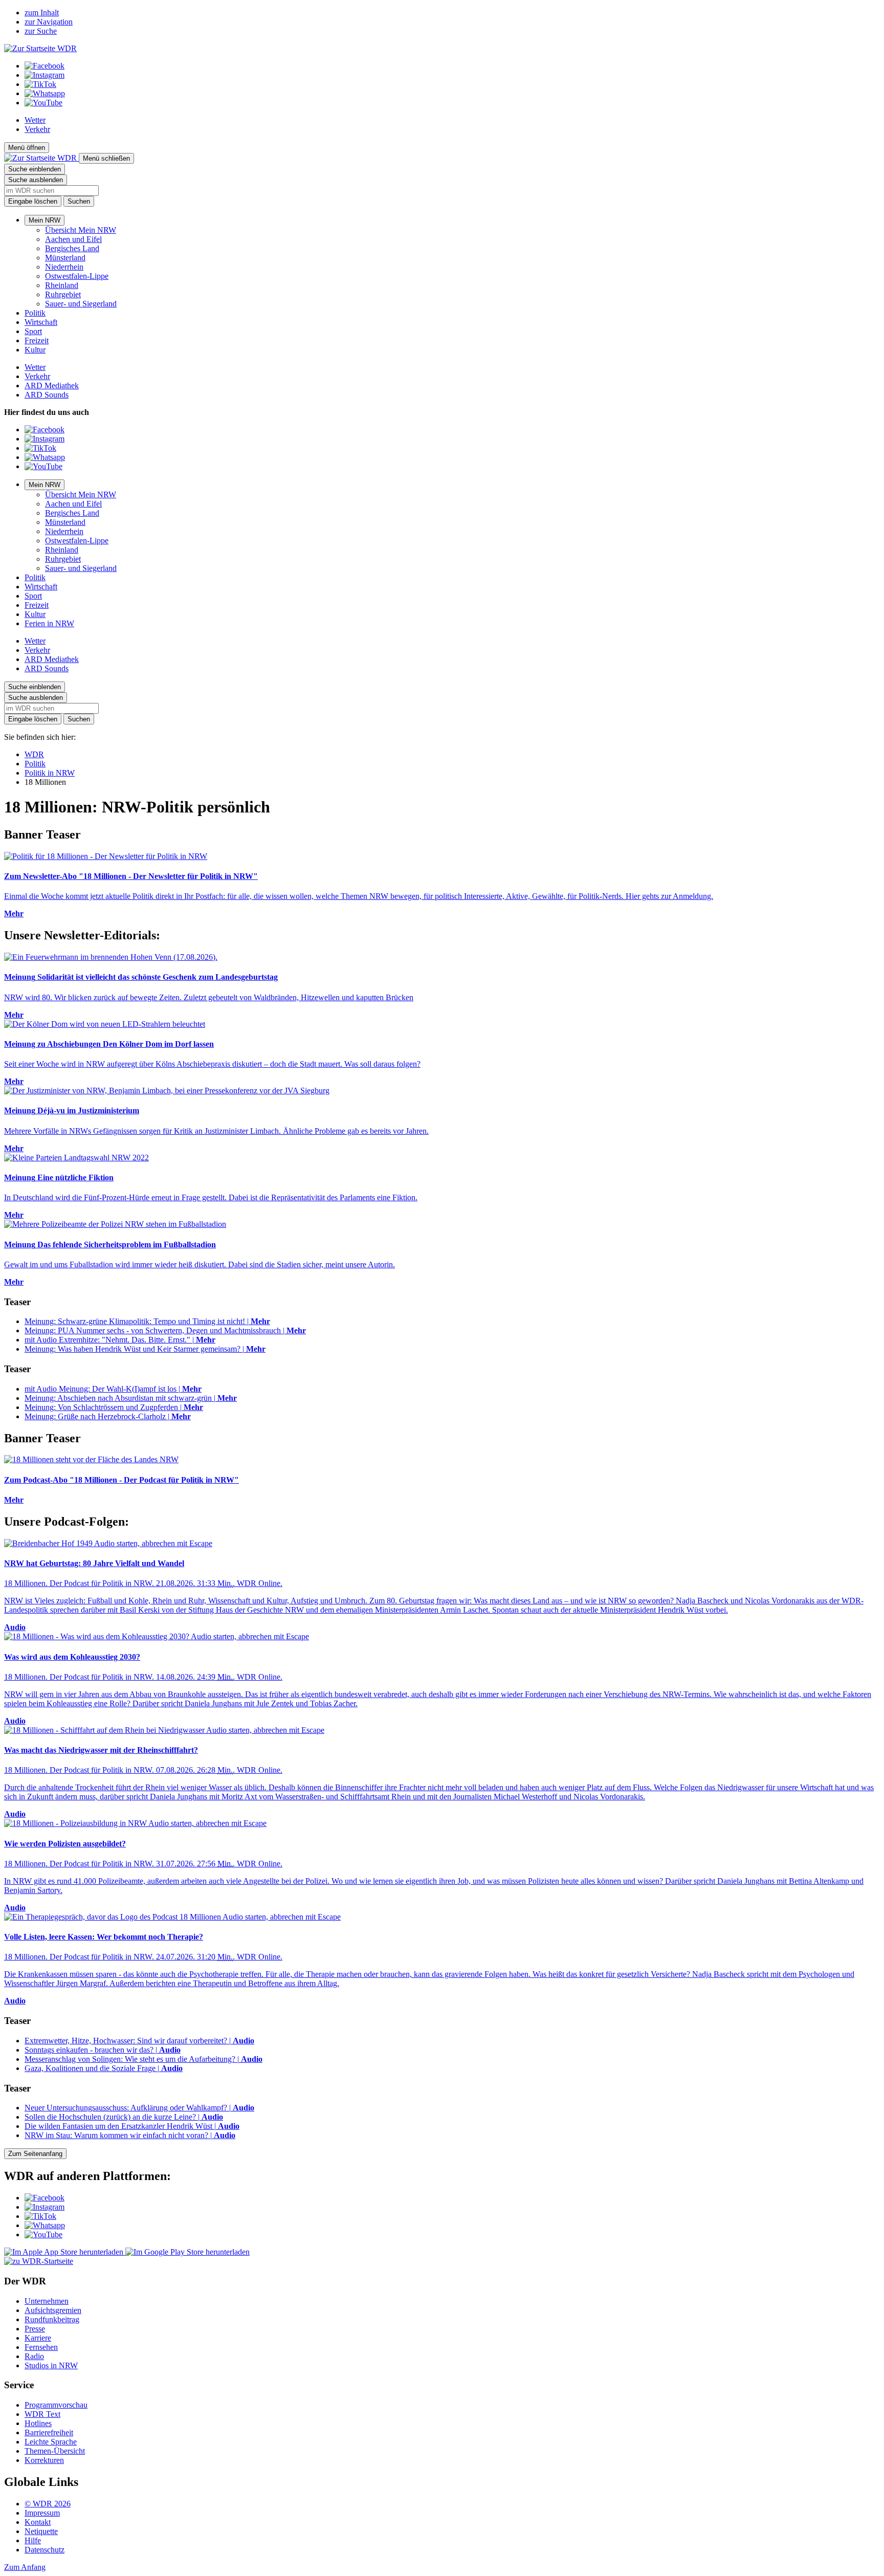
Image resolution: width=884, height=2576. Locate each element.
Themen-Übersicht (55, 2451)
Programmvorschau (56, 2405)
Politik (35, 313)
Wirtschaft (41, 322)
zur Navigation (49, 22)
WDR (34, 754)
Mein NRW (45, 220)
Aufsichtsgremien (53, 2310)
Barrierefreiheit (49, 2432)
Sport (33, 331)
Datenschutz (45, 2550)
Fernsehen (41, 2347)
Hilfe (33, 2540)
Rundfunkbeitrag (52, 2319)
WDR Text (42, 2414)
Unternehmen (47, 2301)
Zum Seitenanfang (35, 2154)
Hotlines (38, 2423)
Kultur (35, 350)
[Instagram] (45, 75)
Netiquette (41, 2531)
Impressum (42, 2513)
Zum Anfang (25, 2567)
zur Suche (41, 31)
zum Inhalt (42, 13)
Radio (34, 2356)
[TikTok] (40, 84)
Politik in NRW (50, 773)
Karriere (38, 2338)
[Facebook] (45, 66)
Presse (35, 2329)
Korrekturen (44, 2460)
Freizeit (37, 340)
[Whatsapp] (45, 93)
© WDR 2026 (48, 2504)
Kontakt (38, 2522)
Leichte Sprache (51, 2442)
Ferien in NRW (49, 623)
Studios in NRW (51, 2365)
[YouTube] (43, 103)
